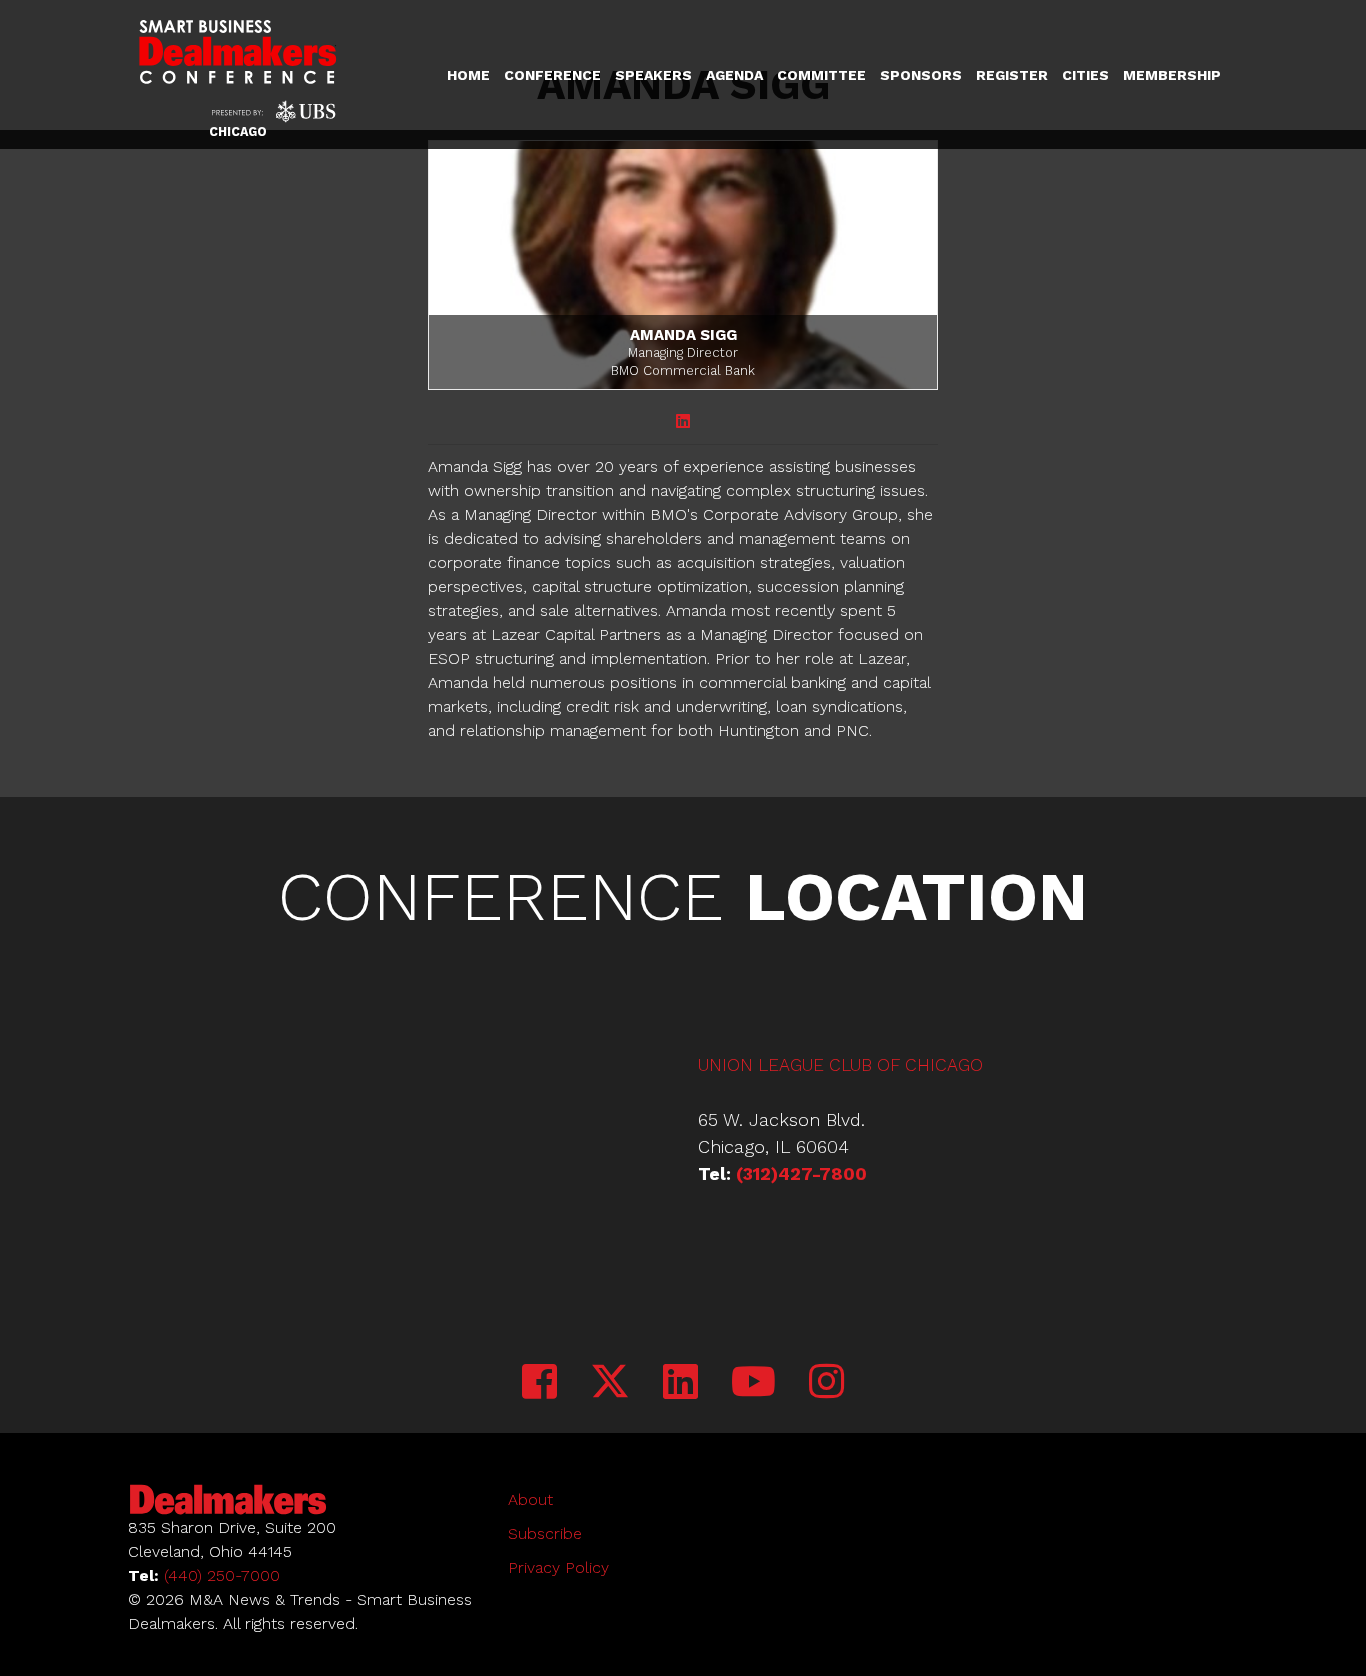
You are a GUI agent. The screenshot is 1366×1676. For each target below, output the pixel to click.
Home (468, 75)
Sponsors (921, 75)
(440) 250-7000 (222, 1575)
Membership (1172, 75)
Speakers (653, 75)
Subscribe (545, 1533)
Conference (552, 75)
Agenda (734, 75)
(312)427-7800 (801, 1173)
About (530, 1499)
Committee (821, 75)
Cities (1085, 75)
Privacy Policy (558, 1567)
